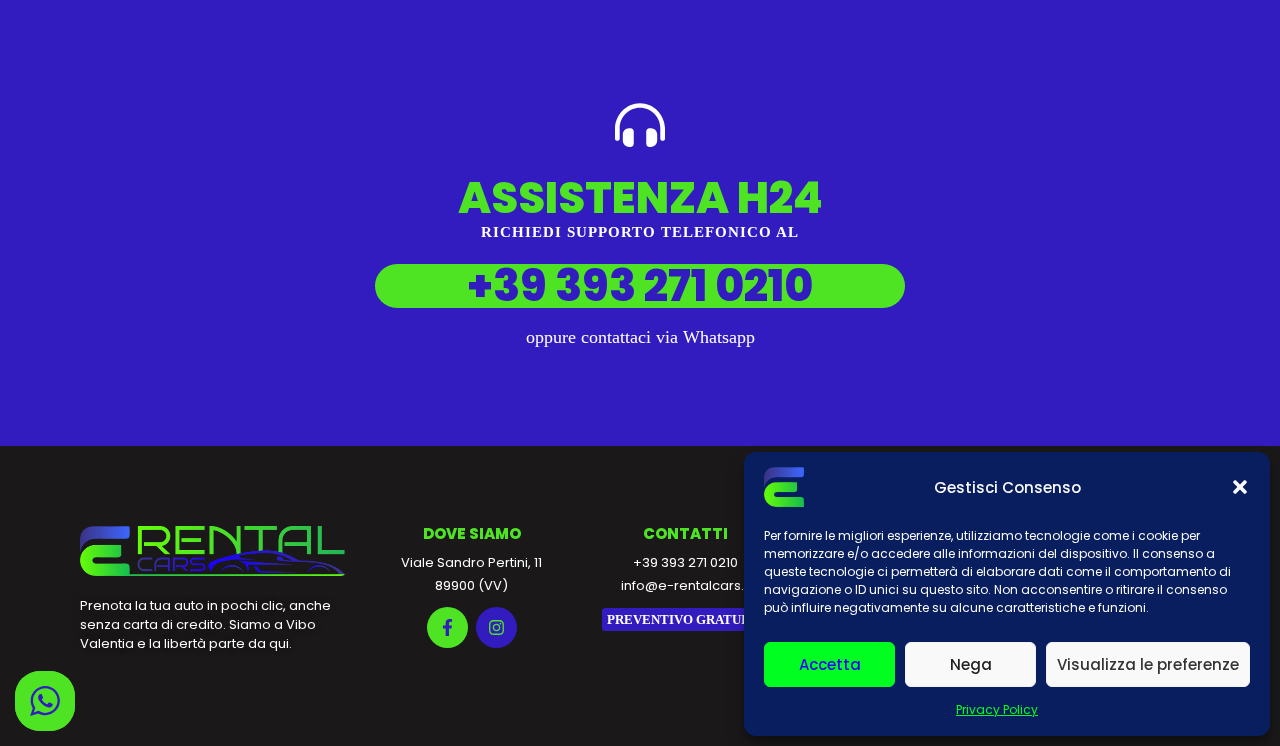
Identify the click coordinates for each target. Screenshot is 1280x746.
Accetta (830, 664)
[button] (1240, 487)
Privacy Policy (997, 709)
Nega (971, 664)
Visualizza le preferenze (1148, 664)
